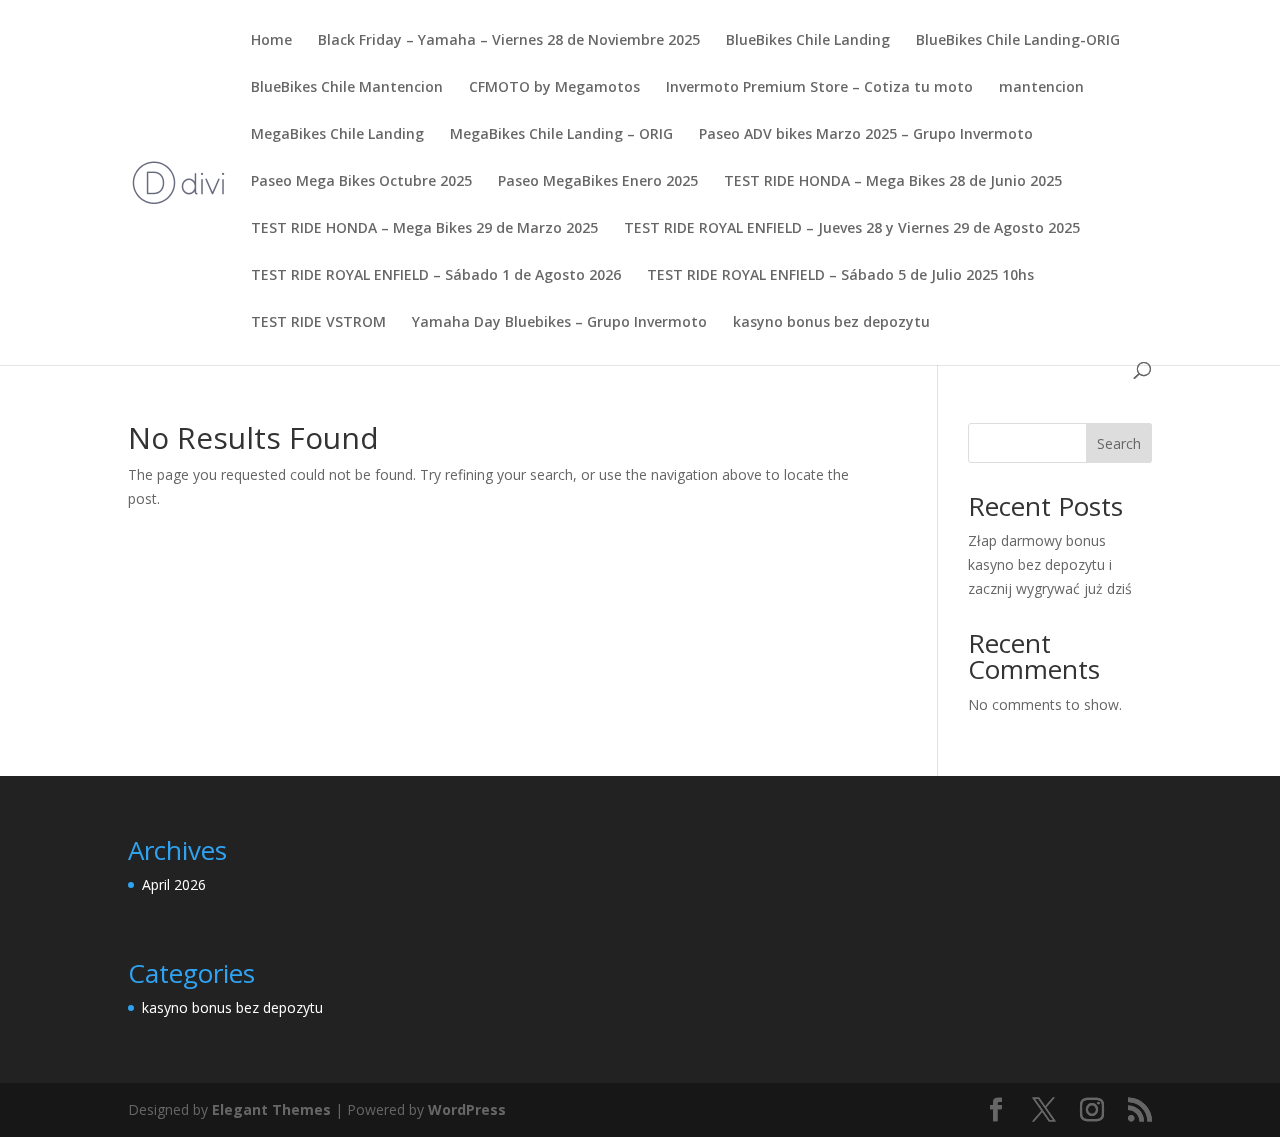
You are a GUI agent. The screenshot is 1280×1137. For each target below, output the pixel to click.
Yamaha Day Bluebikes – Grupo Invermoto (559, 323)
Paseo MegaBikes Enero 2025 (598, 182)
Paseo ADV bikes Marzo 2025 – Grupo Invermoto (866, 135)
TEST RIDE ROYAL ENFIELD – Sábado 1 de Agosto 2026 (436, 276)
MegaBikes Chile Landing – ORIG (561, 135)
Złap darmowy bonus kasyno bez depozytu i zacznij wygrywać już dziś (1050, 564)
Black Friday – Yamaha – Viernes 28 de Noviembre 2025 (509, 41)
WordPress (467, 1109)
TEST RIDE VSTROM (318, 323)
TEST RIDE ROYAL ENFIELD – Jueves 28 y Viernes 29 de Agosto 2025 (852, 229)
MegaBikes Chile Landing (337, 135)
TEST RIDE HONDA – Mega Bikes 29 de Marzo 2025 (424, 229)
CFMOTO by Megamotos (554, 88)
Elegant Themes (271, 1109)
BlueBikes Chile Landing (808, 41)
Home (271, 41)
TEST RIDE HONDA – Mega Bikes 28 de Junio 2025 (893, 182)
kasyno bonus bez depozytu (831, 323)
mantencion (1041, 88)
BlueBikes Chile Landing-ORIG (1018, 41)
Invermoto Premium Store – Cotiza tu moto (819, 88)
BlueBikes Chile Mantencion (347, 88)
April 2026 (174, 884)
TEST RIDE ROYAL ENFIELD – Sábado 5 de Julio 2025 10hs (840, 276)
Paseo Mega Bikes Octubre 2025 (361, 182)
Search (1119, 443)
